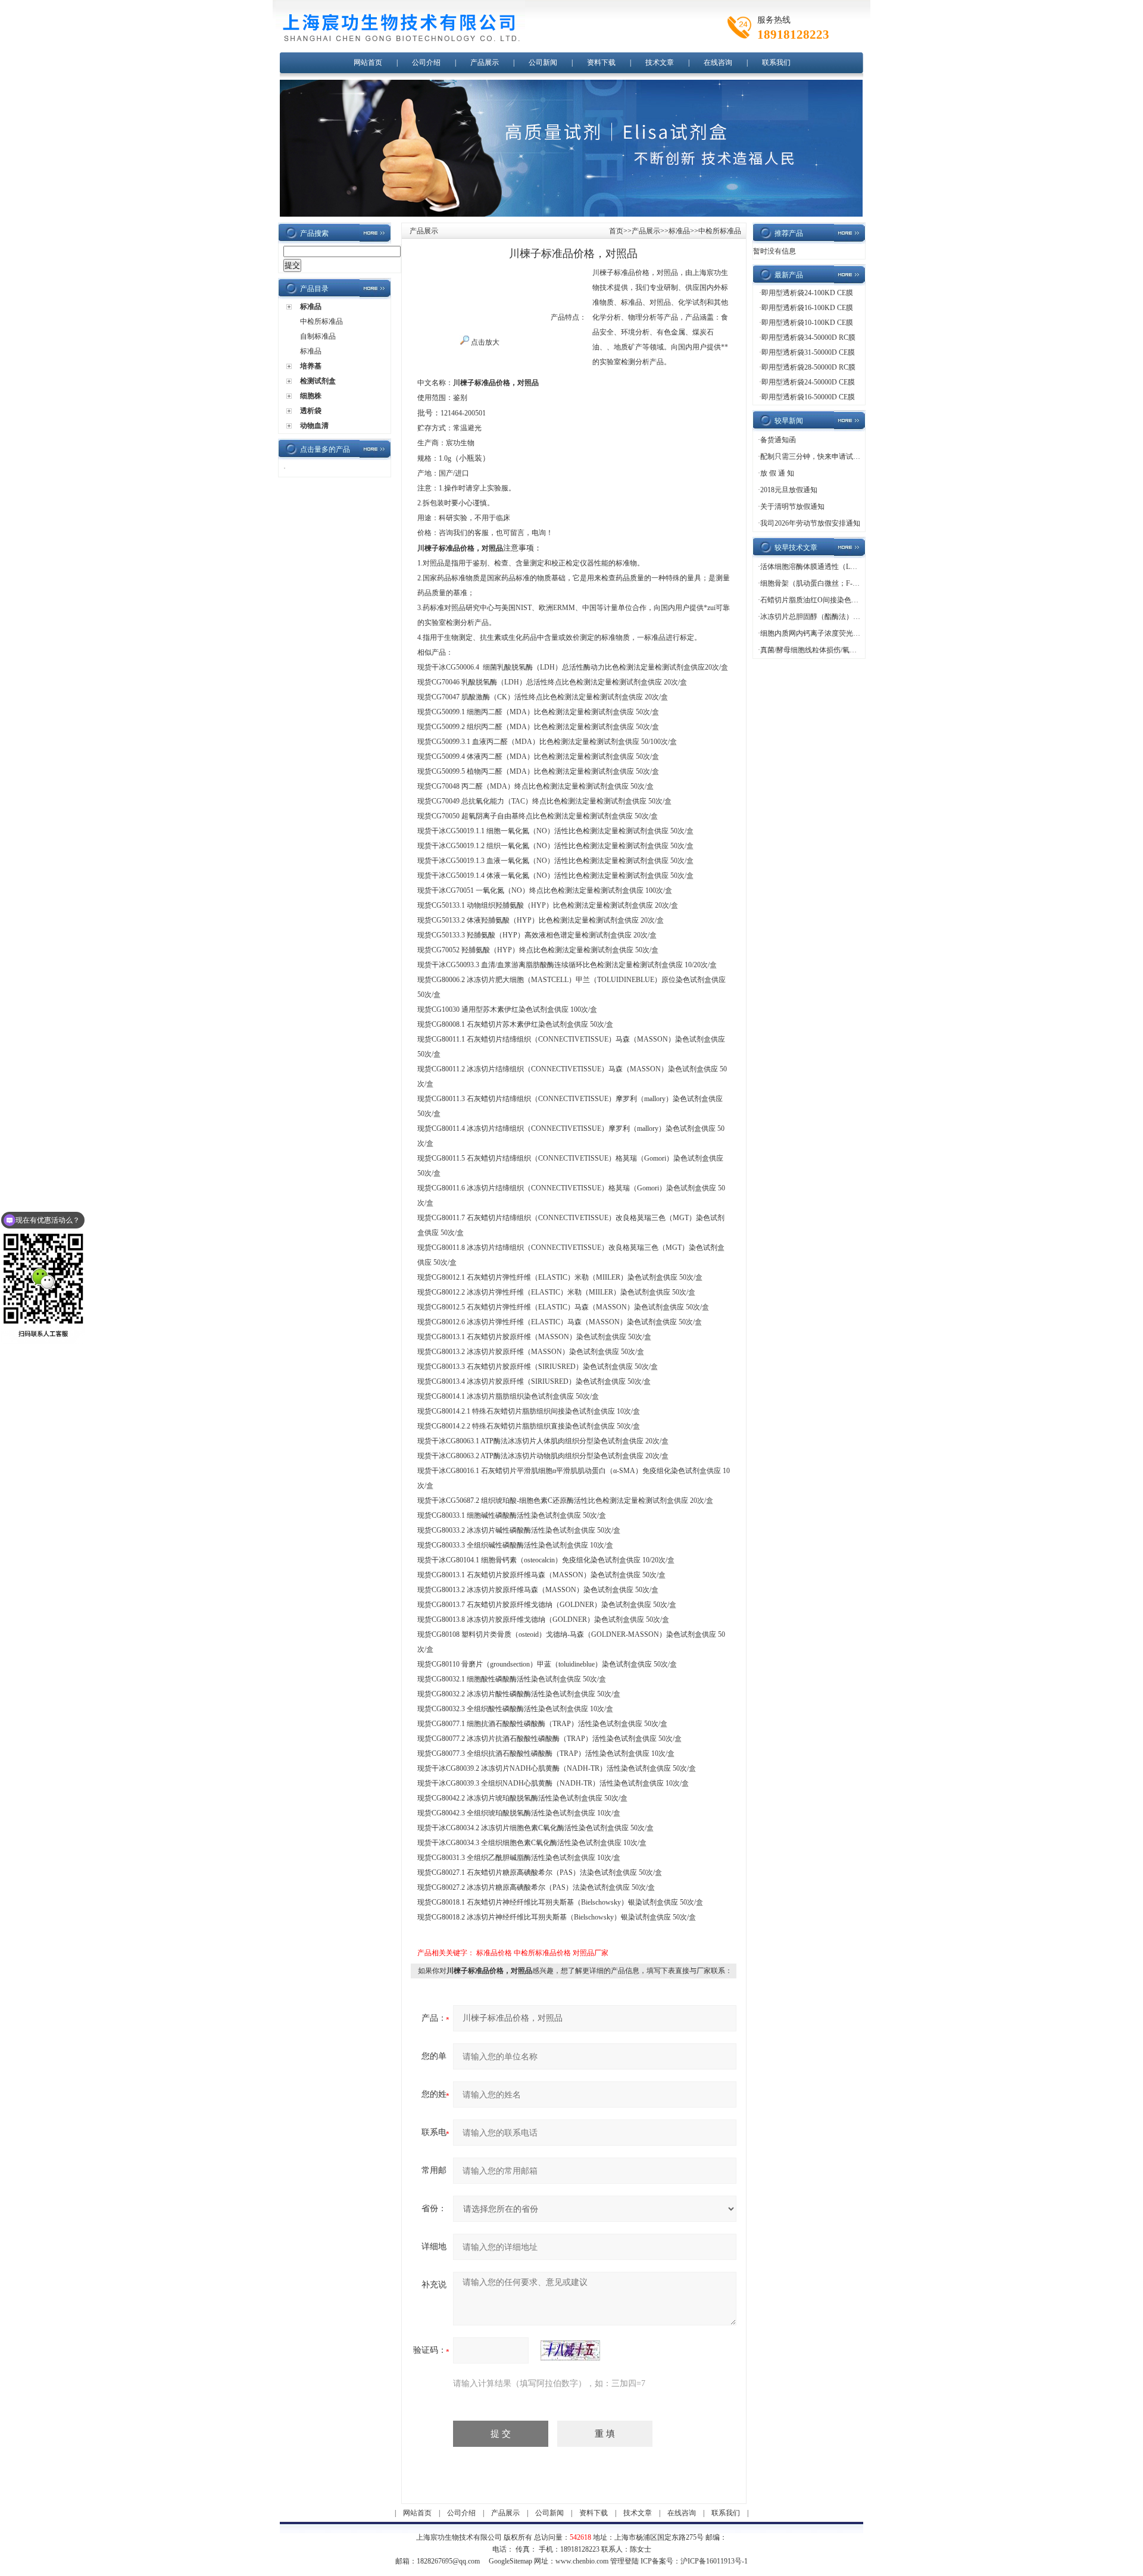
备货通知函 (778, 440)
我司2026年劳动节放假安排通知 (810, 523)
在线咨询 (718, 62)
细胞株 (311, 396)
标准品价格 (494, 1953)
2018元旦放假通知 (789, 490)
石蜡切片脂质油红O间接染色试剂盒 (816, 600)
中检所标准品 (321, 321)
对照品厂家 (591, 1953)
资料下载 (601, 62)
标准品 (311, 307)
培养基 (311, 366)
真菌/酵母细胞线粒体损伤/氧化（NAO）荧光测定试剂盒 (849, 650)
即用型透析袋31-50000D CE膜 (808, 352)
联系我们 (776, 62)
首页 (616, 231)
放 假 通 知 (777, 473)
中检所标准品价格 (542, 1953)
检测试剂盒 (318, 381)
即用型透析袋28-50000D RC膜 (808, 367)
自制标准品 (318, 336)
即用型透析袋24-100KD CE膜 (807, 293)
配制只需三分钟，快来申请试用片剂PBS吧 (827, 457)
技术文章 (660, 62)
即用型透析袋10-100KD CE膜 (807, 323)
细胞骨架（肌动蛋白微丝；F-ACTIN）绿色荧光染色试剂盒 (853, 583)
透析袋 (311, 411)
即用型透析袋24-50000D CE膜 (808, 382)
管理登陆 (624, 2561)
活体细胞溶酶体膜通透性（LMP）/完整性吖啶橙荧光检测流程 (858, 567)
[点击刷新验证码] (570, 2350)
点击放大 (484, 342)
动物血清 (314, 426)
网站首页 (368, 62)
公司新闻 (543, 62)
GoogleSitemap (510, 2561)
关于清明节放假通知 (792, 507)
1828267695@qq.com (448, 2561)
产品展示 (485, 62)
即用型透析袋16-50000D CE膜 (808, 397)
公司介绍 (426, 62)
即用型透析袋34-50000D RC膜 (808, 337)
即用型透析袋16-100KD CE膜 (807, 308)
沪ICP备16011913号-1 (714, 2561)
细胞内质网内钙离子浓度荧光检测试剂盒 (825, 633)
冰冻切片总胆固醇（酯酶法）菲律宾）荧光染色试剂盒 (846, 617)
